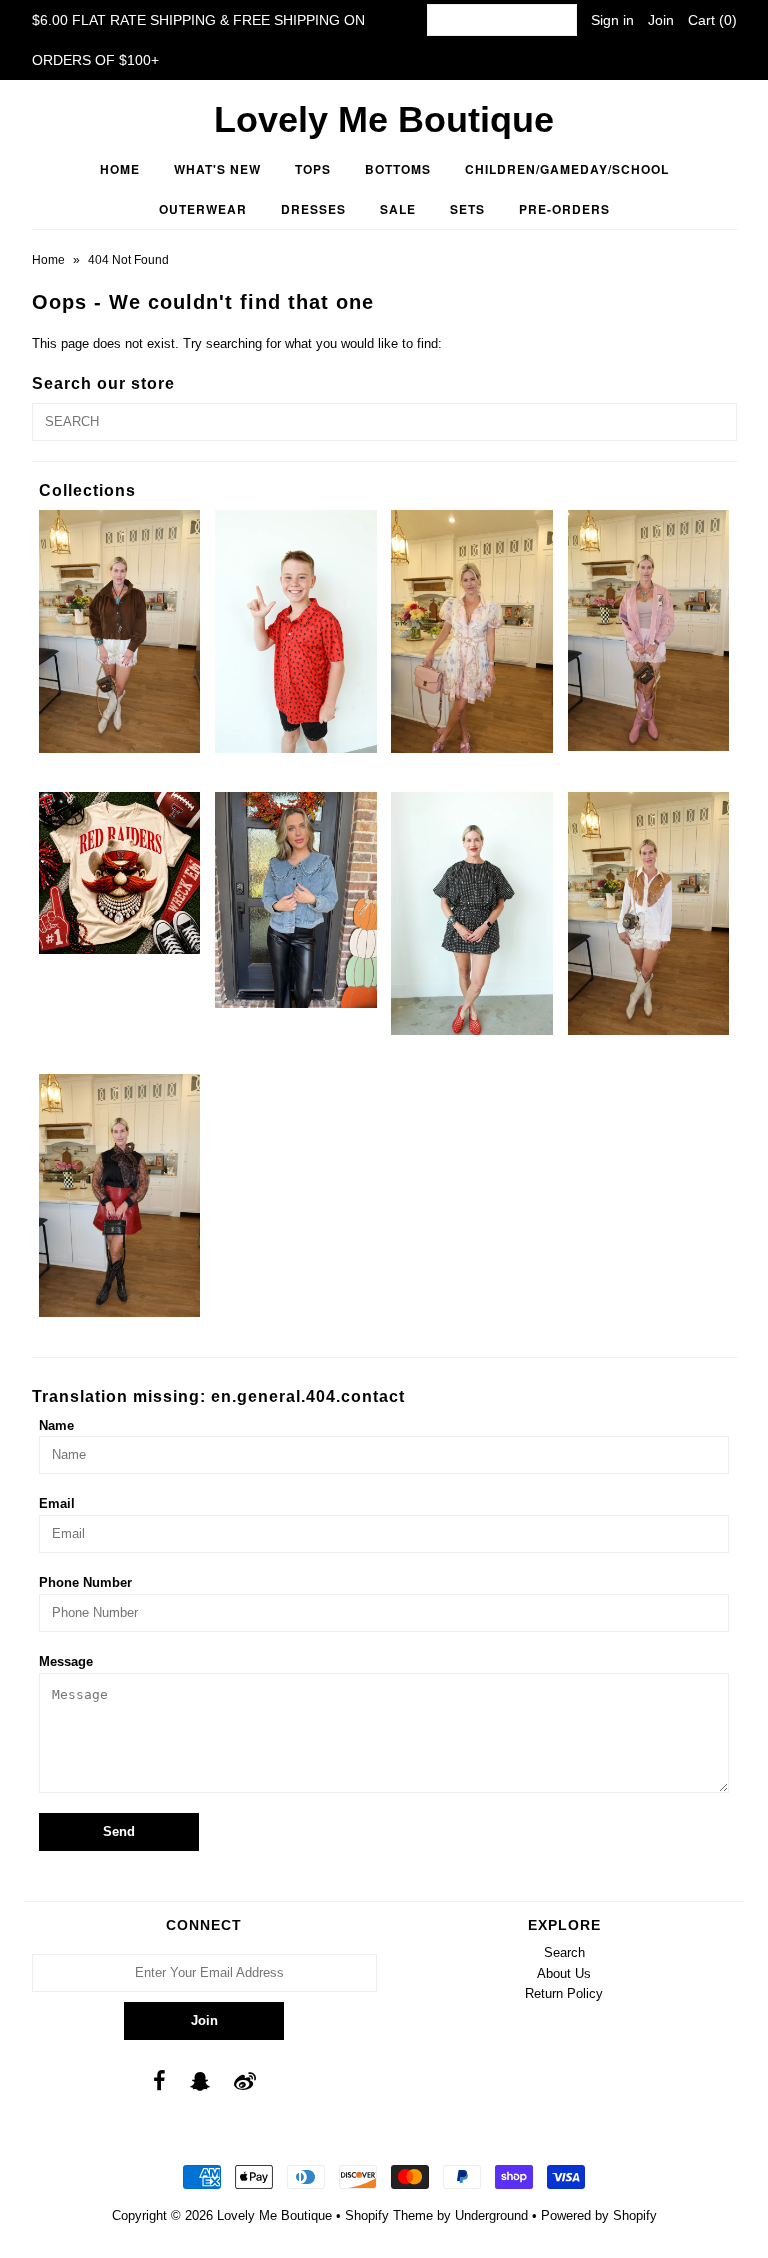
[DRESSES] (472, 631)
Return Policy (564, 1993)
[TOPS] (649, 913)
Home (120, 169)
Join (661, 20)
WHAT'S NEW (217, 169)
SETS (467, 209)
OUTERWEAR (203, 209)
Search (564, 1952)
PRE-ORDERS (564, 209)
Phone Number (85, 1582)
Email (57, 1503)
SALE (398, 209)
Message (66, 1661)
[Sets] (472, 913)
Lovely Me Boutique (384, 119)
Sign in (612, 20)
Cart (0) (712, 20)
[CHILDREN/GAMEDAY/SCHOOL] (296, 631)
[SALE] (296, 899)
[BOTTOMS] (120, 631)
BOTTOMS (398, 169)
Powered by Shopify (599, 2215)
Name (56, 1425)
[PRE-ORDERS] (120, 873)
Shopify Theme (389, 2215)
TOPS (313, 169)
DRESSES (313, 209)
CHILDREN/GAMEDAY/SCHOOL (567, 169)
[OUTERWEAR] (649, 630)
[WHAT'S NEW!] (120, 1195)
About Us (564, 1973)
